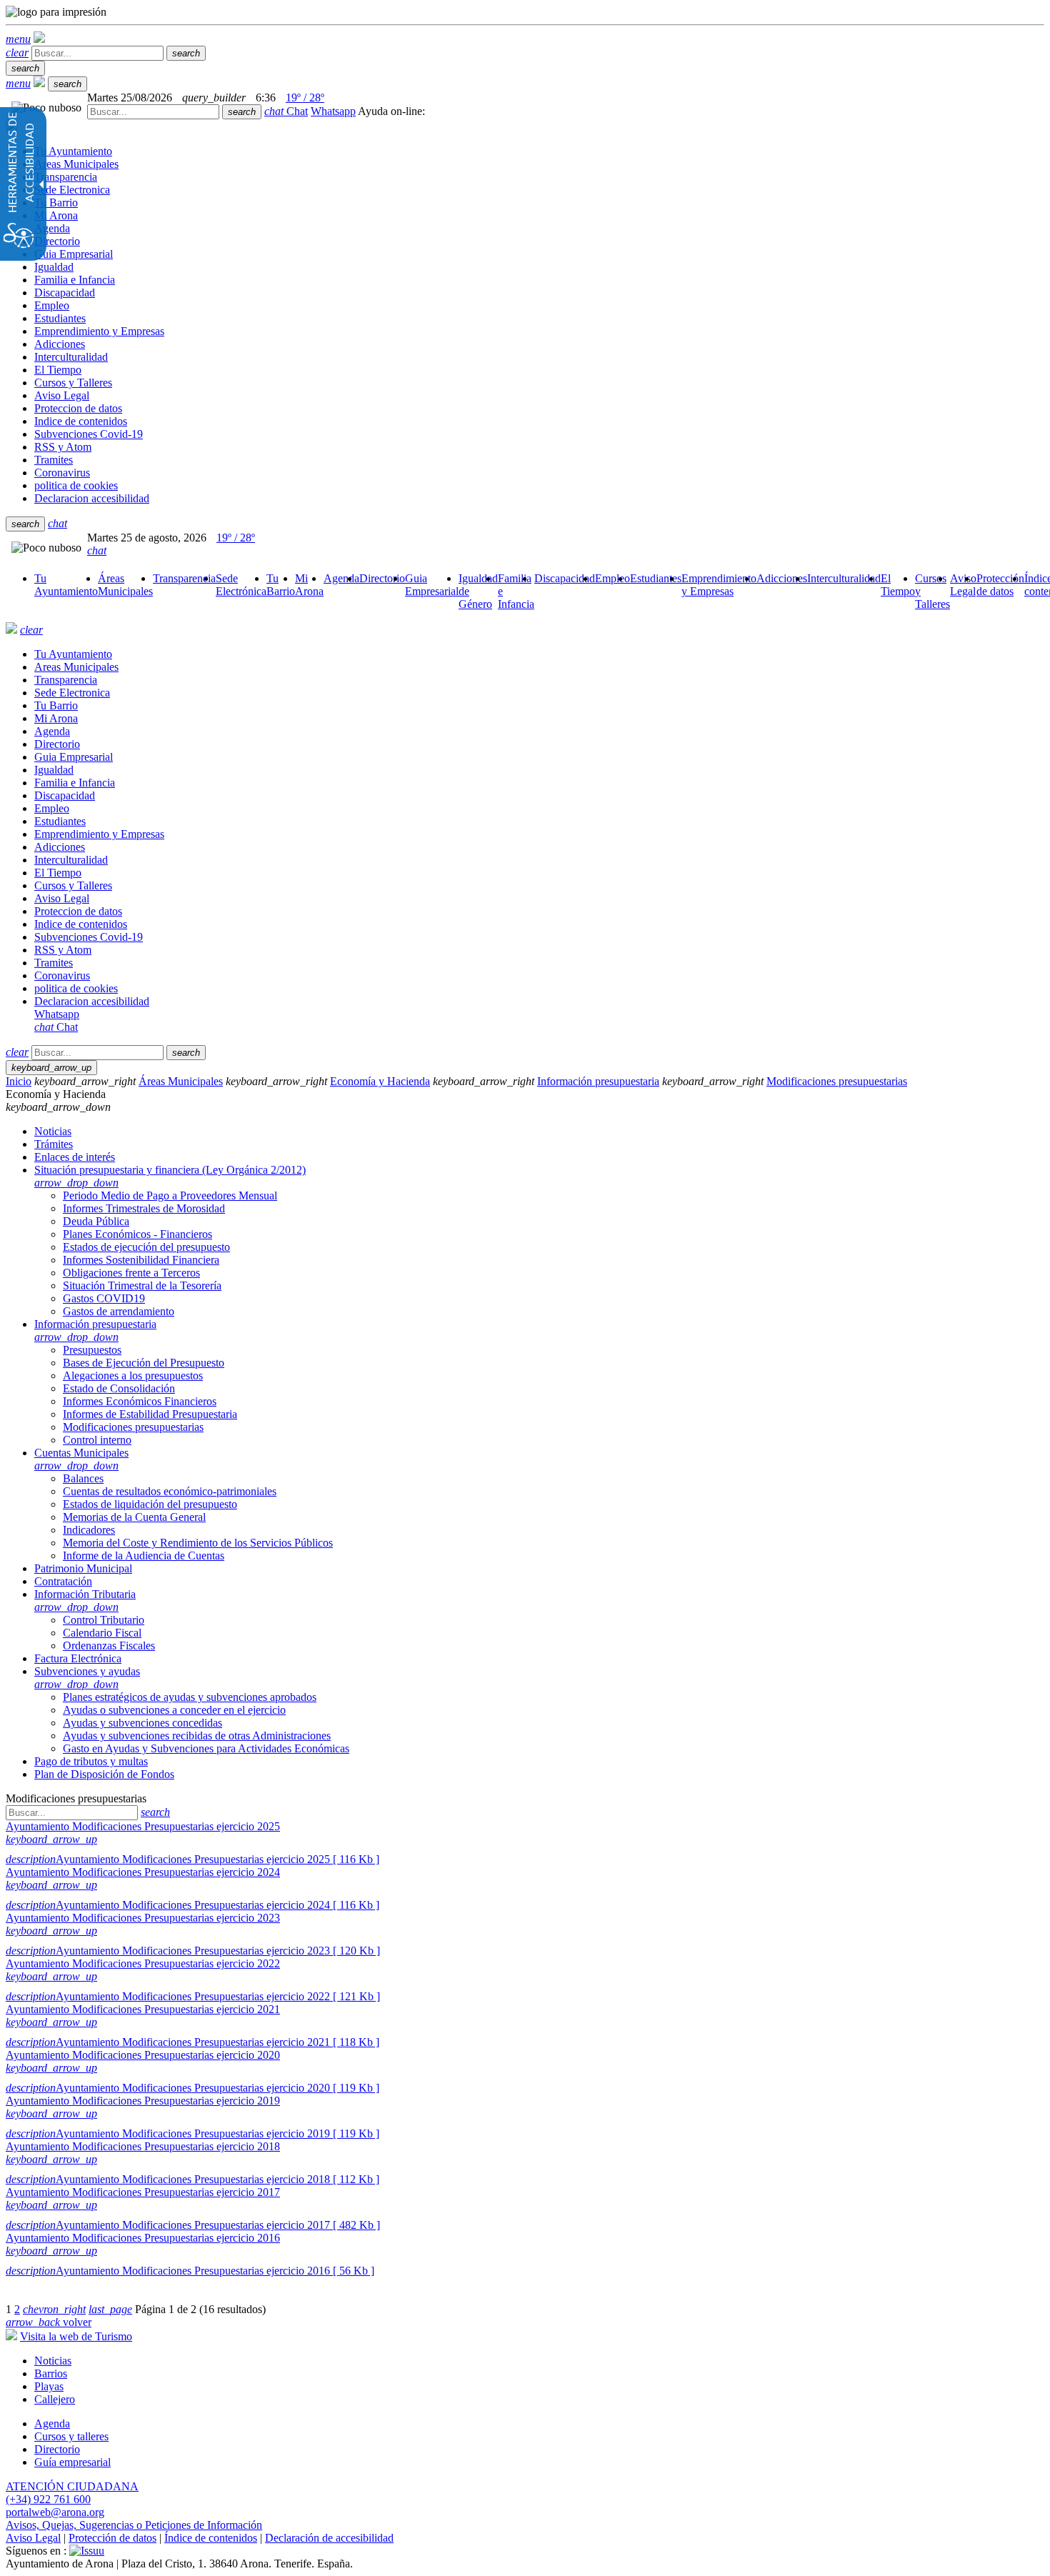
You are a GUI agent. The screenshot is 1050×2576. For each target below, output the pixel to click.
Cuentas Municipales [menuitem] (81, 1459)
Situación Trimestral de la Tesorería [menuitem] (142, 1285)
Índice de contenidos (211, 2538)
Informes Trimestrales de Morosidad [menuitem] (144, 1208)
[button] (18, 39)
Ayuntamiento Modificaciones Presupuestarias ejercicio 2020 (143, 2055)
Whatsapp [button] (333, 111)
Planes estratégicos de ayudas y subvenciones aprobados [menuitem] (190, 1697)
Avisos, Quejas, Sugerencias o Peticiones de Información (134, 2525)
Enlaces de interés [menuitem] (75, 1157)
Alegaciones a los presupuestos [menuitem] (133, 1376)
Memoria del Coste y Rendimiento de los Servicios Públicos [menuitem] (198, 1543)
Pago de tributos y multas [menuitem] (91, 1761)
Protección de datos (112, 2538)
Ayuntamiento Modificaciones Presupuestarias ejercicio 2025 (143, 1826)
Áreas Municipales (181, 1081)
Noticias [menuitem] (53, 1131)
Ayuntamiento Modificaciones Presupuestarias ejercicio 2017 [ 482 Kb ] (193, 2225)
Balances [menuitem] (83, 1478)
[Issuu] (87, 2551)
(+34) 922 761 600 (48, 2499)
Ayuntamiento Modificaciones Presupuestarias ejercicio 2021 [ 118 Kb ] (192, 2042)
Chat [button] (286, 111)
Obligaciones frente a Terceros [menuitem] (131, 1273)
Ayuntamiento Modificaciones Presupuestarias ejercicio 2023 (143, 1918)
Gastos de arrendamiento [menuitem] (119, 1311)
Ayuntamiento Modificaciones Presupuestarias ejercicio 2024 (143, 1872)
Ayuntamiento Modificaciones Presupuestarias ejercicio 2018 (143, 2146)
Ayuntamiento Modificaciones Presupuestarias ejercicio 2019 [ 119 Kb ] (192, 2133)
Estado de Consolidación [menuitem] (119, 1388)
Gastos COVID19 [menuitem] (104, 1298)
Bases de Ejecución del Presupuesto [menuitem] (144, 1363)
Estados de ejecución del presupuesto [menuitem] (146, 1247)
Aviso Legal (33, 2538)
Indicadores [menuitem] (89, 1530)
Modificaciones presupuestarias (837, 1081)
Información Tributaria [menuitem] (85, 1601)
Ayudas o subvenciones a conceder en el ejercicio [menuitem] (174, 1710)
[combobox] (153, 112)
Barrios (51, 2373)
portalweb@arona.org (55, 2512)
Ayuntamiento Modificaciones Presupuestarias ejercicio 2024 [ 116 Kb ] (192, 1905)
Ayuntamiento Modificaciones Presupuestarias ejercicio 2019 (143, 2101)
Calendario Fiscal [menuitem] (102, 1633)
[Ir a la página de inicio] (11, 630)
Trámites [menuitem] (54, 1144)
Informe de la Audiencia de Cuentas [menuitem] (144, 1556)
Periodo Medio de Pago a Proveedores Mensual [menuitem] (170, 1195)
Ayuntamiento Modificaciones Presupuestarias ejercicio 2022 (143, 1963)
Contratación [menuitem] (63, 1581)
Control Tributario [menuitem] (104, 1620)
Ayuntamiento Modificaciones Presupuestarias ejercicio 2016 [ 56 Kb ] (190, 2271)
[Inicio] (39, 39)
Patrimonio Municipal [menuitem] (83, 1568)
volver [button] (49, 2322)
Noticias (53, 2361)
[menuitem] (66, 585)
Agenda (52, 2423)
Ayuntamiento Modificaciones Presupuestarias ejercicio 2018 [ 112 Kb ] (192, 2179)
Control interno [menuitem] (97, 1440)
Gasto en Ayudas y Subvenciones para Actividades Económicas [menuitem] (206, 1748)
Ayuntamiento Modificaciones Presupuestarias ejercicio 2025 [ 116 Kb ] (192, 1859)
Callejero (55, 2399)
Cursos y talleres (71, 2436)
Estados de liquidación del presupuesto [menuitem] (150, 1504)
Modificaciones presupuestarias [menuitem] (133, 1427)
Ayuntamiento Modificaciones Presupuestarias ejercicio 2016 (143, 2238)
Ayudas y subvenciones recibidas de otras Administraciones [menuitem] (197, 1736)
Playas (49, 2386)
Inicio (19, 1081)
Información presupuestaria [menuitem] (95, 1331)
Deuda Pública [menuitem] (96, 1221)
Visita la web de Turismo (76, 2336)
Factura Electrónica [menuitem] (78, 1658)
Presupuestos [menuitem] (92, 1350)
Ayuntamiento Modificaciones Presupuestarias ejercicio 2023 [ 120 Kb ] (193, 1951)
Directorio (57, 2449)
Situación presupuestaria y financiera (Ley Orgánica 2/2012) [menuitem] (170, 1176)
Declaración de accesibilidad (329, 2538)
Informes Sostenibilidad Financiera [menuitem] (141, 1260)
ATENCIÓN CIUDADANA (72, 2486)
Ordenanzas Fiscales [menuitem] (109, 1646)
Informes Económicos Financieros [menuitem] (140, 1401)
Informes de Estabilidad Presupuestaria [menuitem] (150, 1414)
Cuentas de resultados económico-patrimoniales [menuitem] (170, 1491)
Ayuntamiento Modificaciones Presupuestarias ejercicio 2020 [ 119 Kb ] (192, 2088)
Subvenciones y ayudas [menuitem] (87, 1678)
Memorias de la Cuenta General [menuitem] (134, 1517)
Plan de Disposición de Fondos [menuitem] (104, 1774)
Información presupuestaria (598, 1081)
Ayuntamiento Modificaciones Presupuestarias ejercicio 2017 (143, 2192)
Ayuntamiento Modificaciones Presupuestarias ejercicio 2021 (143, 2009)
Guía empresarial (72, 2462)
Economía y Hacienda (380, 1081)
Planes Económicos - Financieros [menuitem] (137, 1234)
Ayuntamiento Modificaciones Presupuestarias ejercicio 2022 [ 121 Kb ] (193, 1996)
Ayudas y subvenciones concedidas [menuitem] (142, 1723)
